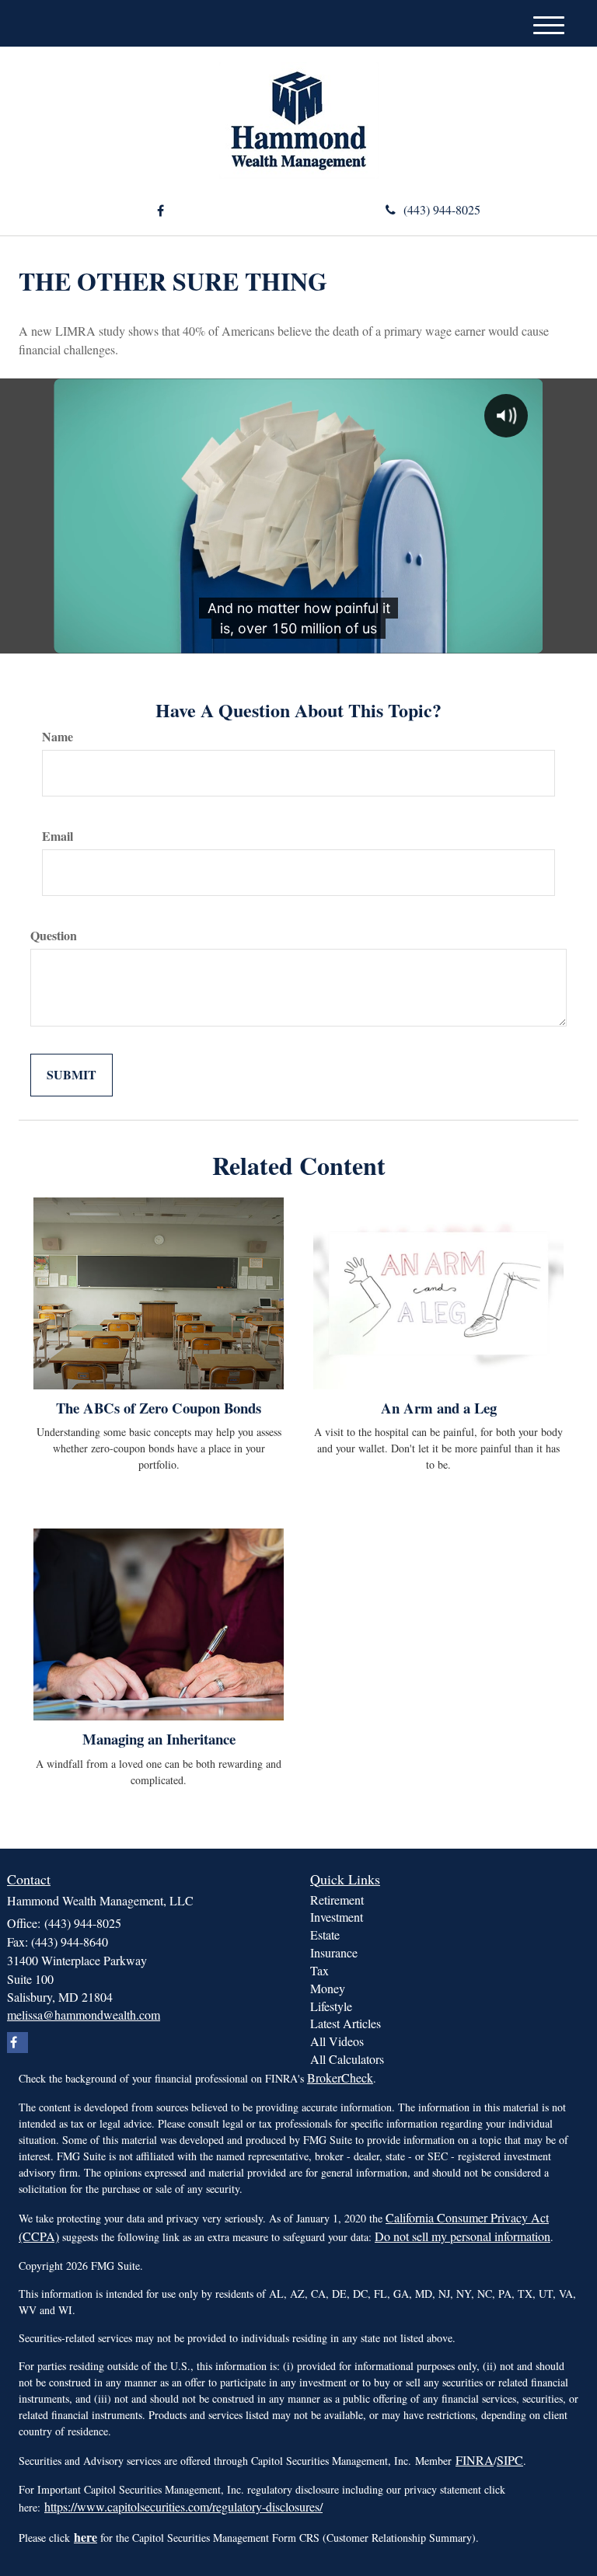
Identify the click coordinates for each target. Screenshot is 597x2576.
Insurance (334, 1952)
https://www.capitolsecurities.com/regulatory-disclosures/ (183, 2506)
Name (58, 737)
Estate (325, 1935)
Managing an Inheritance (159, 1739)
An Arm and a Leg (439, 1408)
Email (58, 836)
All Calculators (347, 2059)
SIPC (510, 2460)
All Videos (337, 2041)
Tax (319, 1970)
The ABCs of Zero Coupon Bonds (159, 1408)
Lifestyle (331, 2006)
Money (328, 1988)
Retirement (337, 1900)
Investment (337, 1917)
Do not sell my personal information (463, 2236)
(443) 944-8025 (442, 209)
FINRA (475, 2460)
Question (54, 936)
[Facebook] (161, 211)
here (86, 2537)
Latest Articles (346, 2023)
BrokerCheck (340, 2078)
